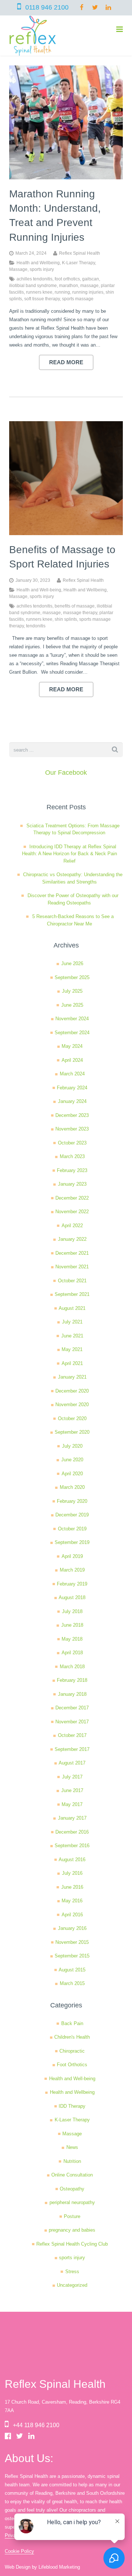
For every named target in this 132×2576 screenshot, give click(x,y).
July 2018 (72, 1611)
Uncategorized (72, 2285)
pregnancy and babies (72, 2230)
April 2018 (72, 1653)
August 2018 (72, 1597)
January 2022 (72, 1239)
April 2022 (72, 1226)
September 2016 (72, 1846)
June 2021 (72, 1336)
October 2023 (72, 1143)
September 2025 (72, 977)
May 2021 (72, 1349)
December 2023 (72, 1115)
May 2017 (72, 1804)
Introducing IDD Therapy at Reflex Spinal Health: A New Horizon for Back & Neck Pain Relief (69, 854)
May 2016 (72, 1901)
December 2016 (72, 1832)
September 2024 (72, 1033)
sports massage (78, 299)
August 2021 (72, 1308)
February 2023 (72, 1170)
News (72, 2147)
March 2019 (72, 1570)
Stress (72, 2272)
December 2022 (72, 1198)
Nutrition (72, 2161)
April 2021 (72, 1363)
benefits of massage (75, 606)
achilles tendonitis (34, 279)
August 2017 (72, 1763)
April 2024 (72, 1060)
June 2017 (72, 1790)
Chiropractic (72, 2051)
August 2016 (72, 1860)
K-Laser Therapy (78, 263)
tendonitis (36, 626)
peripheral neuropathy (72, 2202)
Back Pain (72, 2023)
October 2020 (72, 1418)
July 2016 (72, 1873)
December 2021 (72, 1253)
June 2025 (72, 1005)
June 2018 (72, 1625)
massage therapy (80, 612)
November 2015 (72, 1942)
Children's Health (72, 2037)
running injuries (88, 292)
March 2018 (72, 1667)
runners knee (39, 292)
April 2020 (72, 1474)
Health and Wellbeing (38, 263)
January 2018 (72, 1694)
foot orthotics (67, 279)
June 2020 (72, 1460)
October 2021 (72, 1281)
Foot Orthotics (72, 2065)
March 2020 (72, 1487)
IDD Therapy (72, 2106)
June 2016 (72, 1887)
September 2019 (72, 1542)
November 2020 (72, 1405)
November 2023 (72, 1129)
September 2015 (72, 1956)
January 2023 (72, 1184)
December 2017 (72, 1708)
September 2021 (72, 1294)
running (62, 292)
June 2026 (72, 963)
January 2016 (72, 1928)
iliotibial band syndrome (33, 285)
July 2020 (72, 1446)
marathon (69, 285)
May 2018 (72, 1639)
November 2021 (72, 1267)
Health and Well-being (39, 590)
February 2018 (72, 1680)
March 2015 (72, 1983)
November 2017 (72, 1722)
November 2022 (72, 1212)
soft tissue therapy (42, 299)
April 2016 (72, 1915)
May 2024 (72, 1046)
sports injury (42, 269)
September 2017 (72, 1749)
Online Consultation (72, 2175)
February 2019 (72, 1584)
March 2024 (72, 1074)
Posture (72, 2216)
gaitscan (91, 279)
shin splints (66, 619)
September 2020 (72, 1432)
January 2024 (72, 1101)
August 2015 (72, 1970)
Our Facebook (66, 773)
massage (89, 285)
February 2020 (72, 1501)
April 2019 (72, 1556)
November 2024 (72, 1019)
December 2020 (72, 1391)
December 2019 (72, 1515)
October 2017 (72, 1735)
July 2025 (72, 991)
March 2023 (72, 1156)
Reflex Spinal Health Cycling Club (72, 2244)
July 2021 (72, 1322)
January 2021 (72, 1377)
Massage (18, 269)
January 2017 (72, 1818)
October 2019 (72, 1529)
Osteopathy (72, 2189)
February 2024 (72, 1088)
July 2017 (72, 1777)
